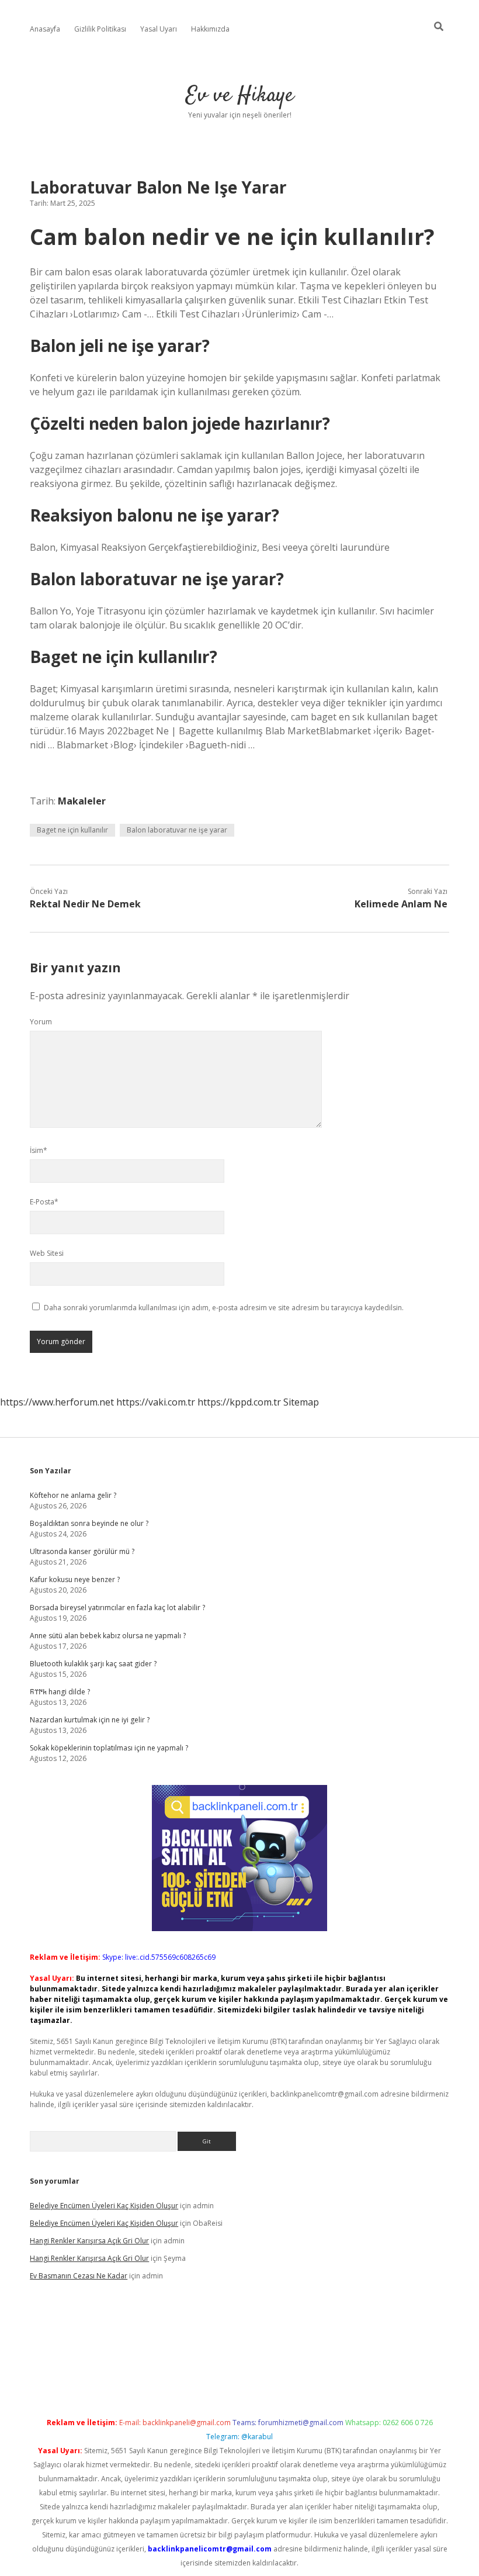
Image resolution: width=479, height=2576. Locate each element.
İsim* (39, 1150)
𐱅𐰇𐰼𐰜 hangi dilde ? (60, 1692)
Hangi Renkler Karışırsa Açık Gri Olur (89, 2241)
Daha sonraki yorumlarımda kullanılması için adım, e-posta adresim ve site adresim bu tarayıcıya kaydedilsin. (224, 1308)
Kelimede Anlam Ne (401, 904)
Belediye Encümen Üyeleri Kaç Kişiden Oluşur (104, 2206)
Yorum (41, 1022)
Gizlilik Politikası (100, 29)
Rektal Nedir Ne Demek (85, 904)
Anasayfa (45, 29)
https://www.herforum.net (57, 1402)
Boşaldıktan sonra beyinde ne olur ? (89, 1523)
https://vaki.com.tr (156, 1402)
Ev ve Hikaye (240, 96)
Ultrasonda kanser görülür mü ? (82, 1551)
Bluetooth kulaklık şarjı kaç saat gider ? (93, 1664)
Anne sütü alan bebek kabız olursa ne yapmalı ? (108, 1636)
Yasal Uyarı (159, 29)
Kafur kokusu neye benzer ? (75, 1579)
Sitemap (301, 1402)
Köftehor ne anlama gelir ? (73, 1495)
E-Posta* (44, 1202)
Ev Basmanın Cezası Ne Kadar (79, 2276)
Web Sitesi (47, 1253)
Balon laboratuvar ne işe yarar (177, 830)
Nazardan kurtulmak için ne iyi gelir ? (90, 1720)
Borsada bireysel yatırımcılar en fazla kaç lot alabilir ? (117, 1608)
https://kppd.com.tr (239, 1402)
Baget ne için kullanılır (72, 830)
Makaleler (82, 801)
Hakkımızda (210, 29)
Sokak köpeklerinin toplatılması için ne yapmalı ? (109, 1748)
